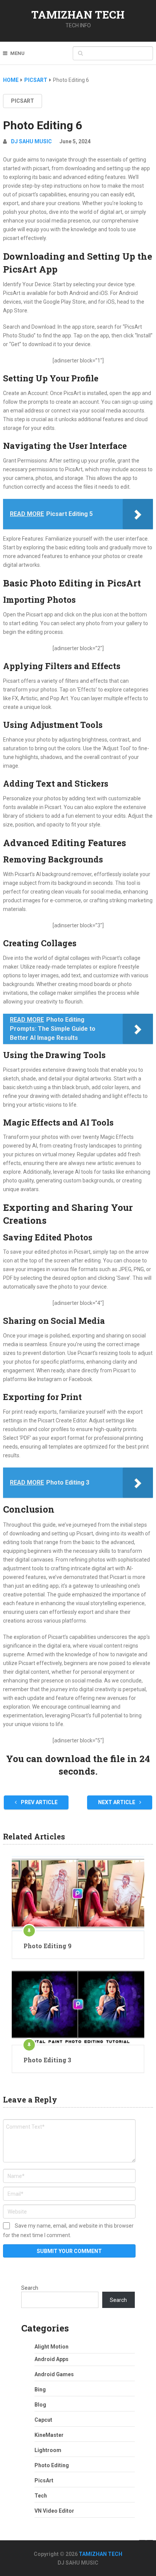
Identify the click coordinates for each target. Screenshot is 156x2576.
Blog (40, 2405)
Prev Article (39, 1802)
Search (30, 2288)
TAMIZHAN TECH (78, 15)
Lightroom (48, 2450)
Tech (41, 2496)
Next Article (117, 1802)
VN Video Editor (54, 2511)
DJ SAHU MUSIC (31, 141)
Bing (40, 2389)
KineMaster (49, 2435)
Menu (17, 53)
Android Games (54, 2374)
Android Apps (51, 2359)
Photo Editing (52, 2465)
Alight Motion (51, 2347)
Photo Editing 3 (47, 2060)
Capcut (43, 2420)
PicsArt (23, 101)
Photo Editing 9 (48, 1946)
